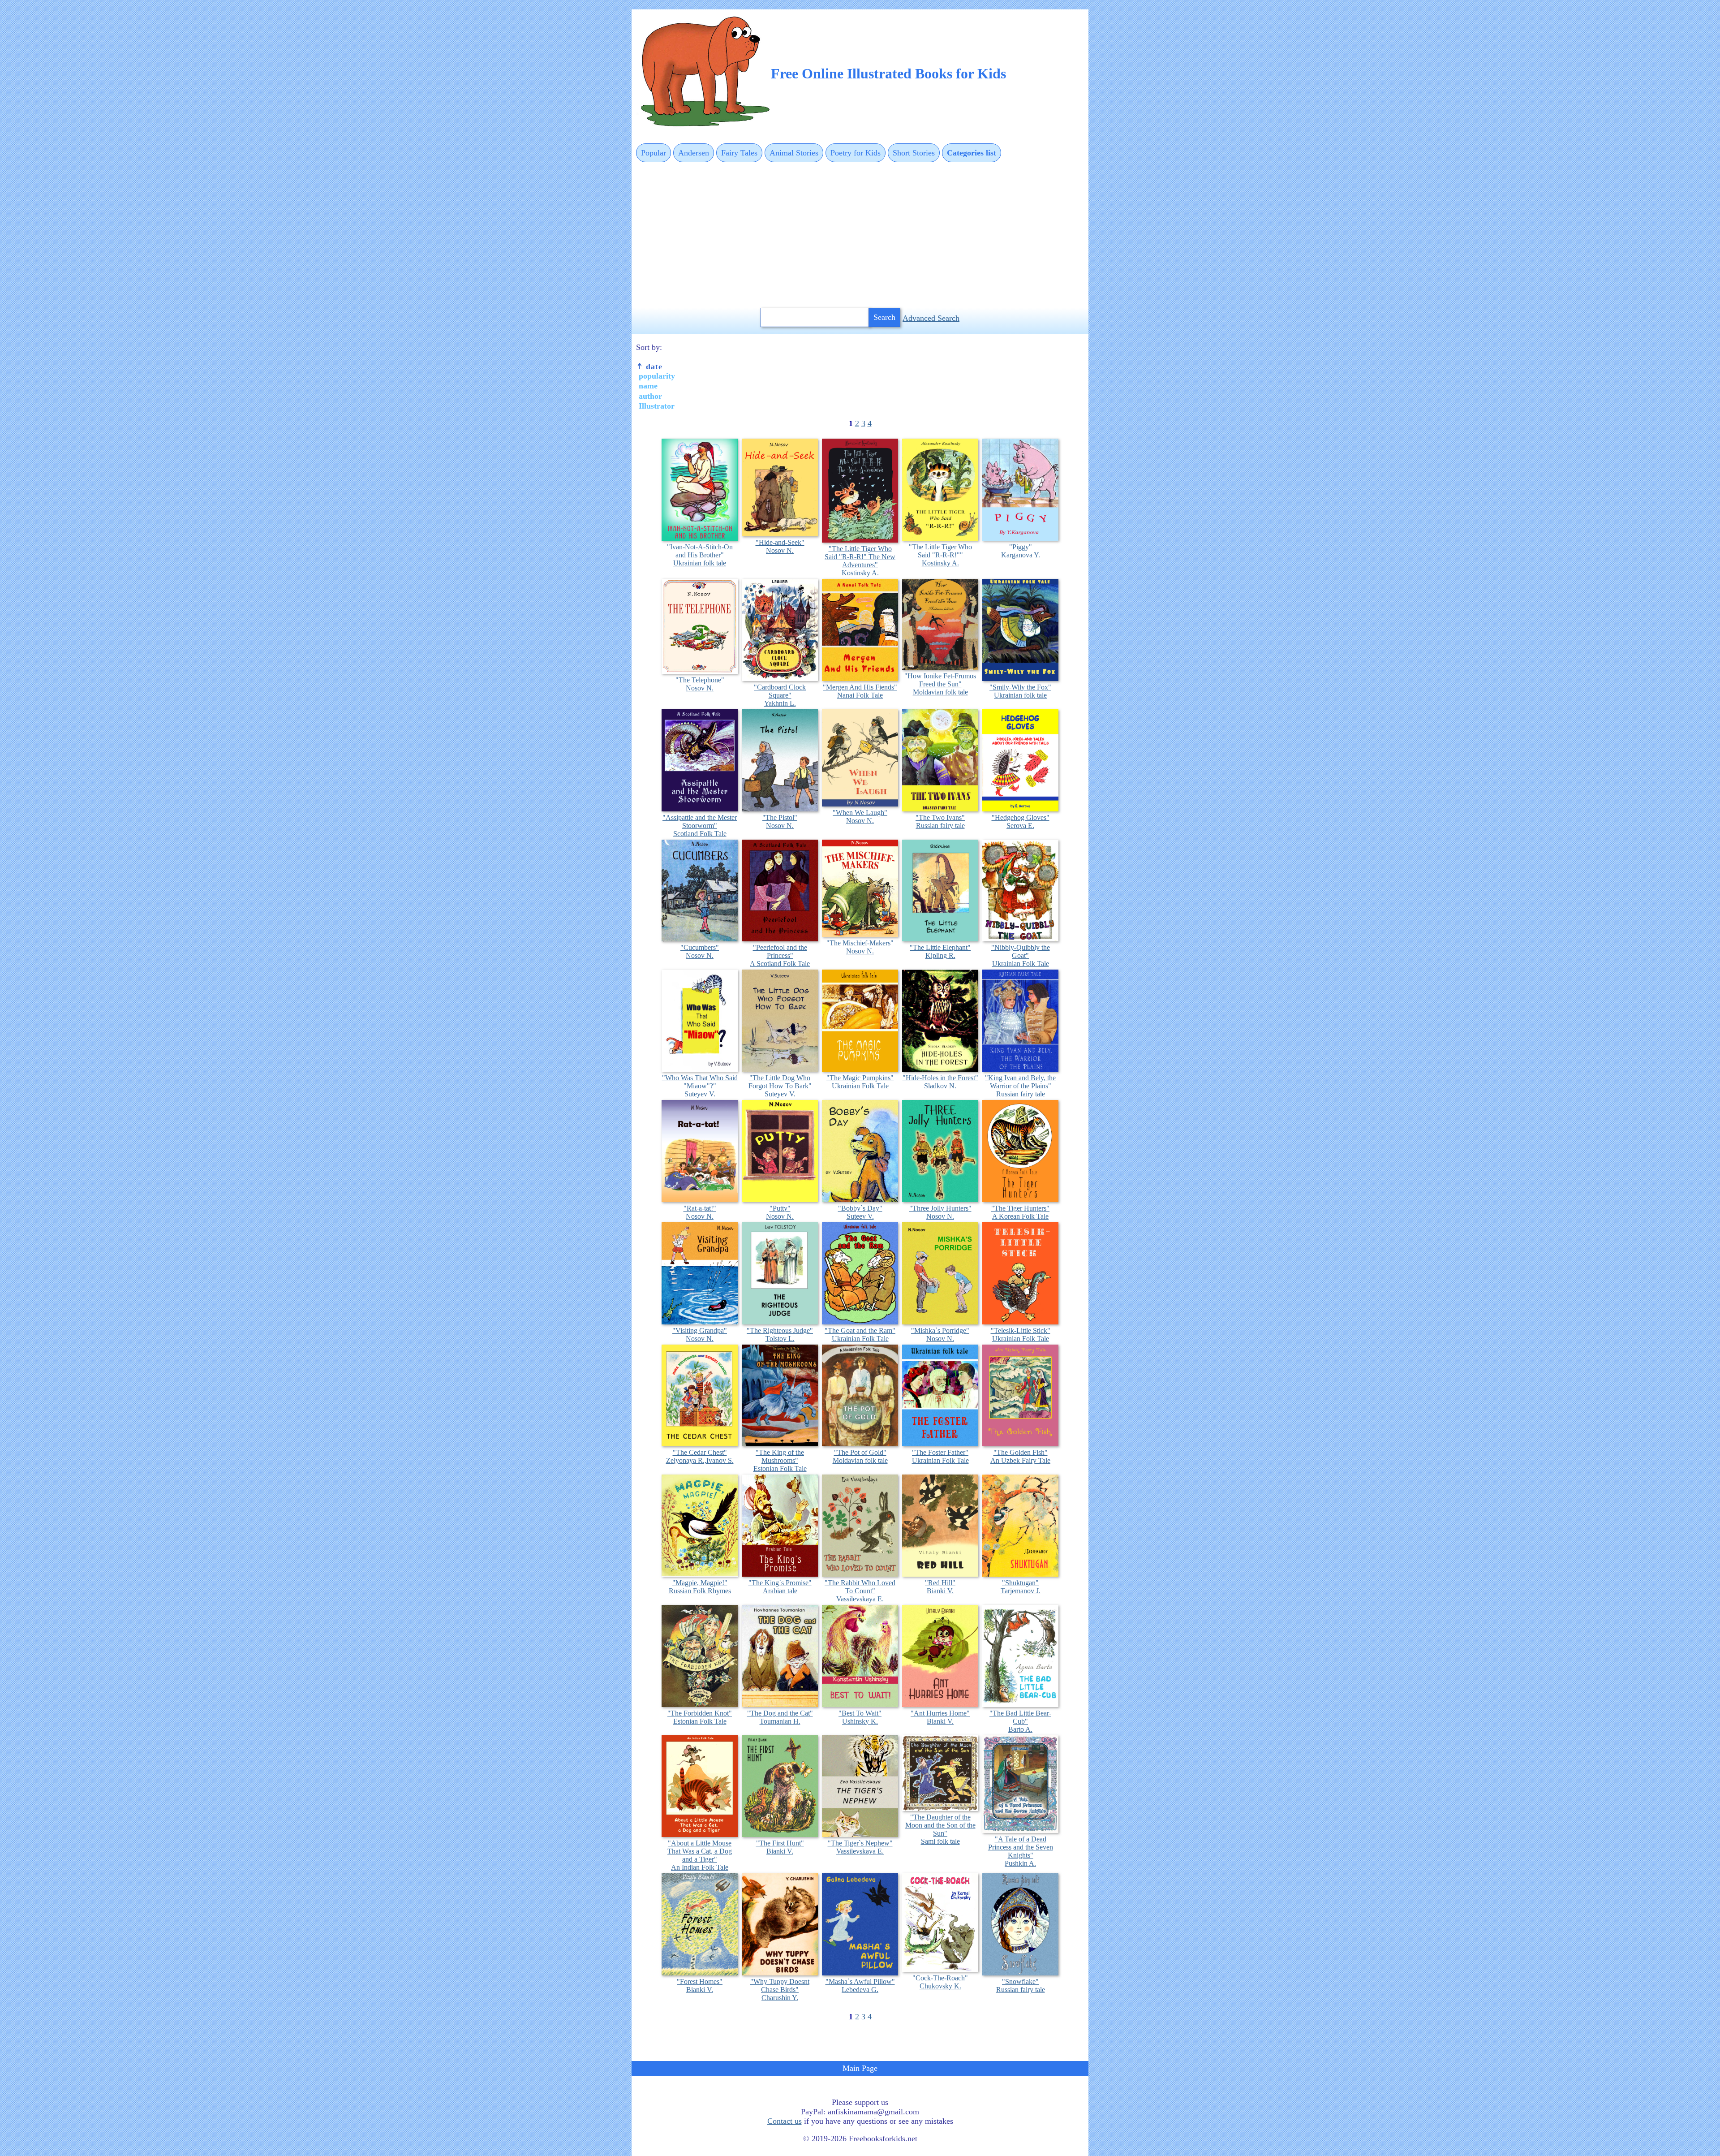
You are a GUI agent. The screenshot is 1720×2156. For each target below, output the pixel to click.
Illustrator (657, 406)
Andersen (694, 153)
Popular (654, 153)
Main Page (860, 2068)
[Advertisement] (860, 236)
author (650, 396)
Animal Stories (794, 153)
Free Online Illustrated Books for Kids (888, 73)
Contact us (785, 2121)
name (648, 386)
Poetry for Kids (856, 153)
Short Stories (914, 153)
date (653, 367)
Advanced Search (931, 318)
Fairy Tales (739, 153)
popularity (657, 376)
